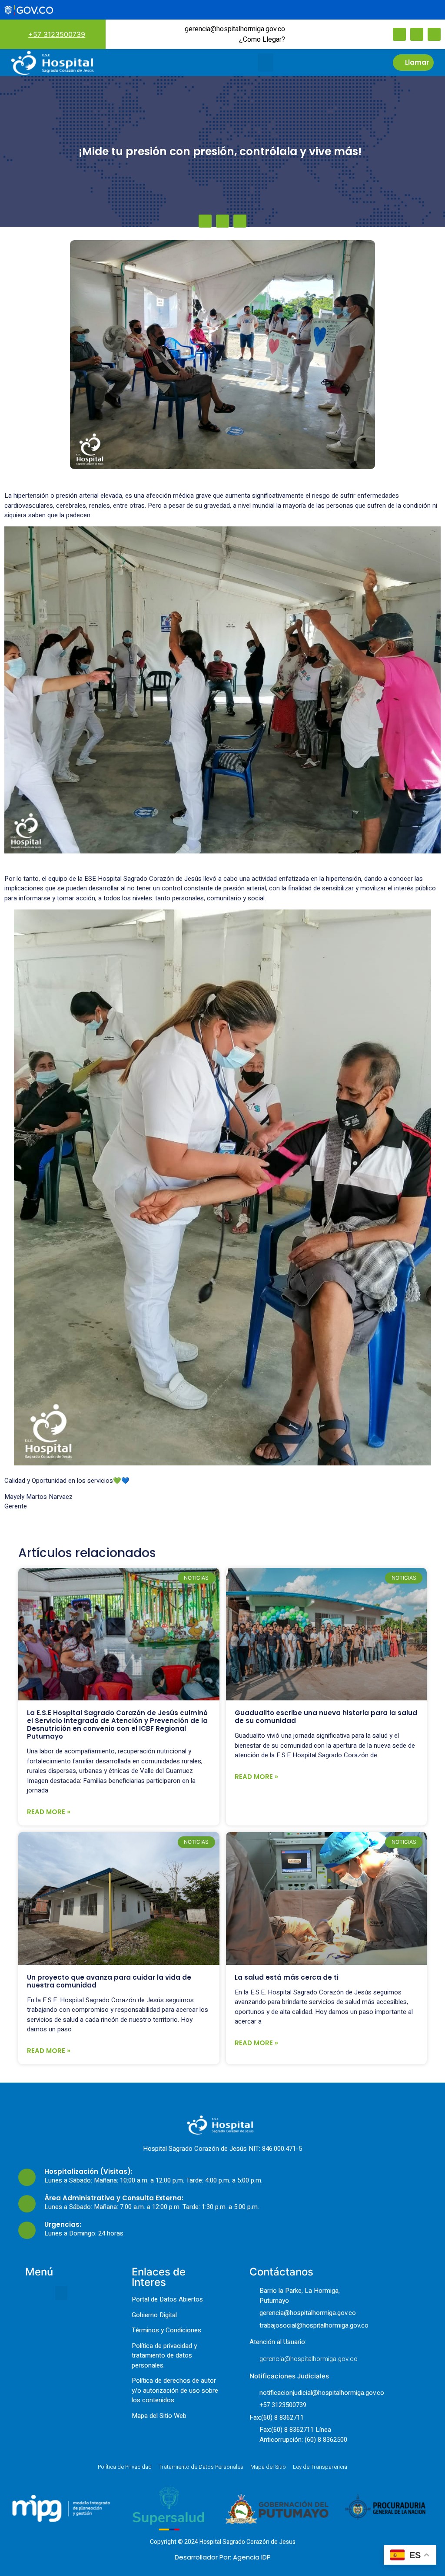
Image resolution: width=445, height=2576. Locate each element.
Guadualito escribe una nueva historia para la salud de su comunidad (326, 1717)
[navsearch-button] (305, 34)
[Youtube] (434, 34)
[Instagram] (417, 34)
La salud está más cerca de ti (287, 1977)
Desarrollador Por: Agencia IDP (223, 2557)
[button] (266, 63)
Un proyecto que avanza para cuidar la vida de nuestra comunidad (109, 1981)
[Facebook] (399, 34)
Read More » (49, 1812)
